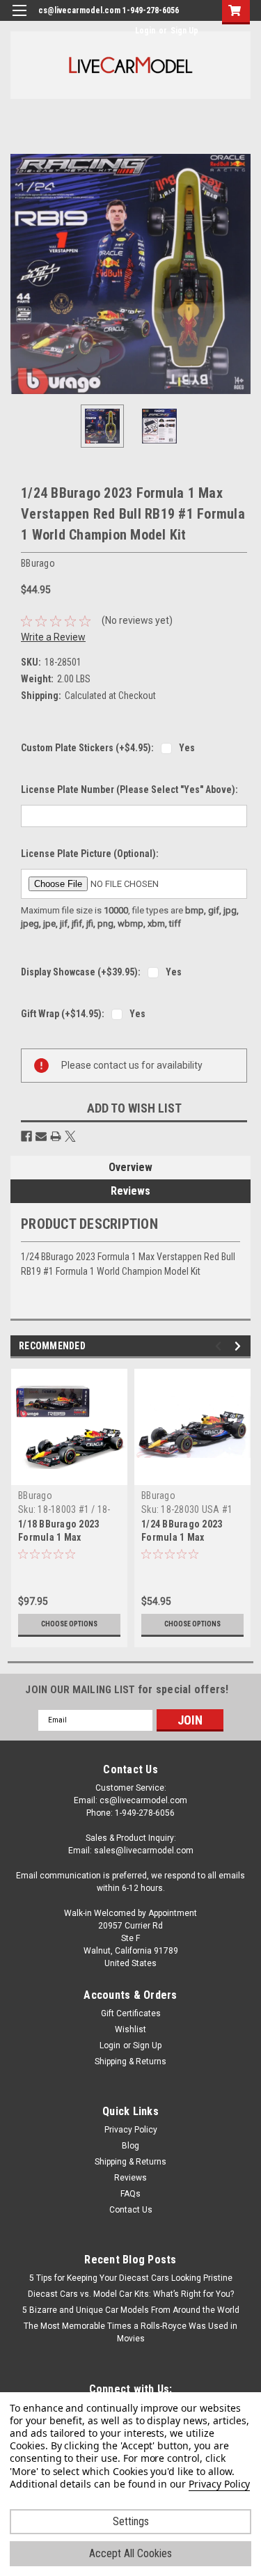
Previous (21, 274)
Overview (130, 1167)
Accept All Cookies (130, 2553)
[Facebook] (26, 1136)
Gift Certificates (131, 2013)
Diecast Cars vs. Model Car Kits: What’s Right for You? (131, 2294)
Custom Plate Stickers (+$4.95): (87, 748)
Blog (130, 2146)
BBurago (35, 1495)
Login (145, 31)
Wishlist (130, 2029)
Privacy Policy (131, 2130)
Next (240, 274)
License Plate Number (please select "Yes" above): (129, 790)
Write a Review (53, 637)
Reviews (130, 1191)
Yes (187, 748)
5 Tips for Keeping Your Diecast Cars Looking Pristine (131, 2278)
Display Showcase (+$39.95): (81, 972)
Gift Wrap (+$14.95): (63, 1014)
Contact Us (131, 2210)
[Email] (41, 1136)
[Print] (56, 1136)
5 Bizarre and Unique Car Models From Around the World (131, 2310)
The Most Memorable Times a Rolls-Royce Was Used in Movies (130, 2332)
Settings (131, 2521)
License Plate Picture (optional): (90, 854)
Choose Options (69, 1624)
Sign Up (184, 31)
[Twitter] (70, 1136)
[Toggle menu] (19, 19)
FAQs (130, 2194)
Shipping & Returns (130, 2061)
